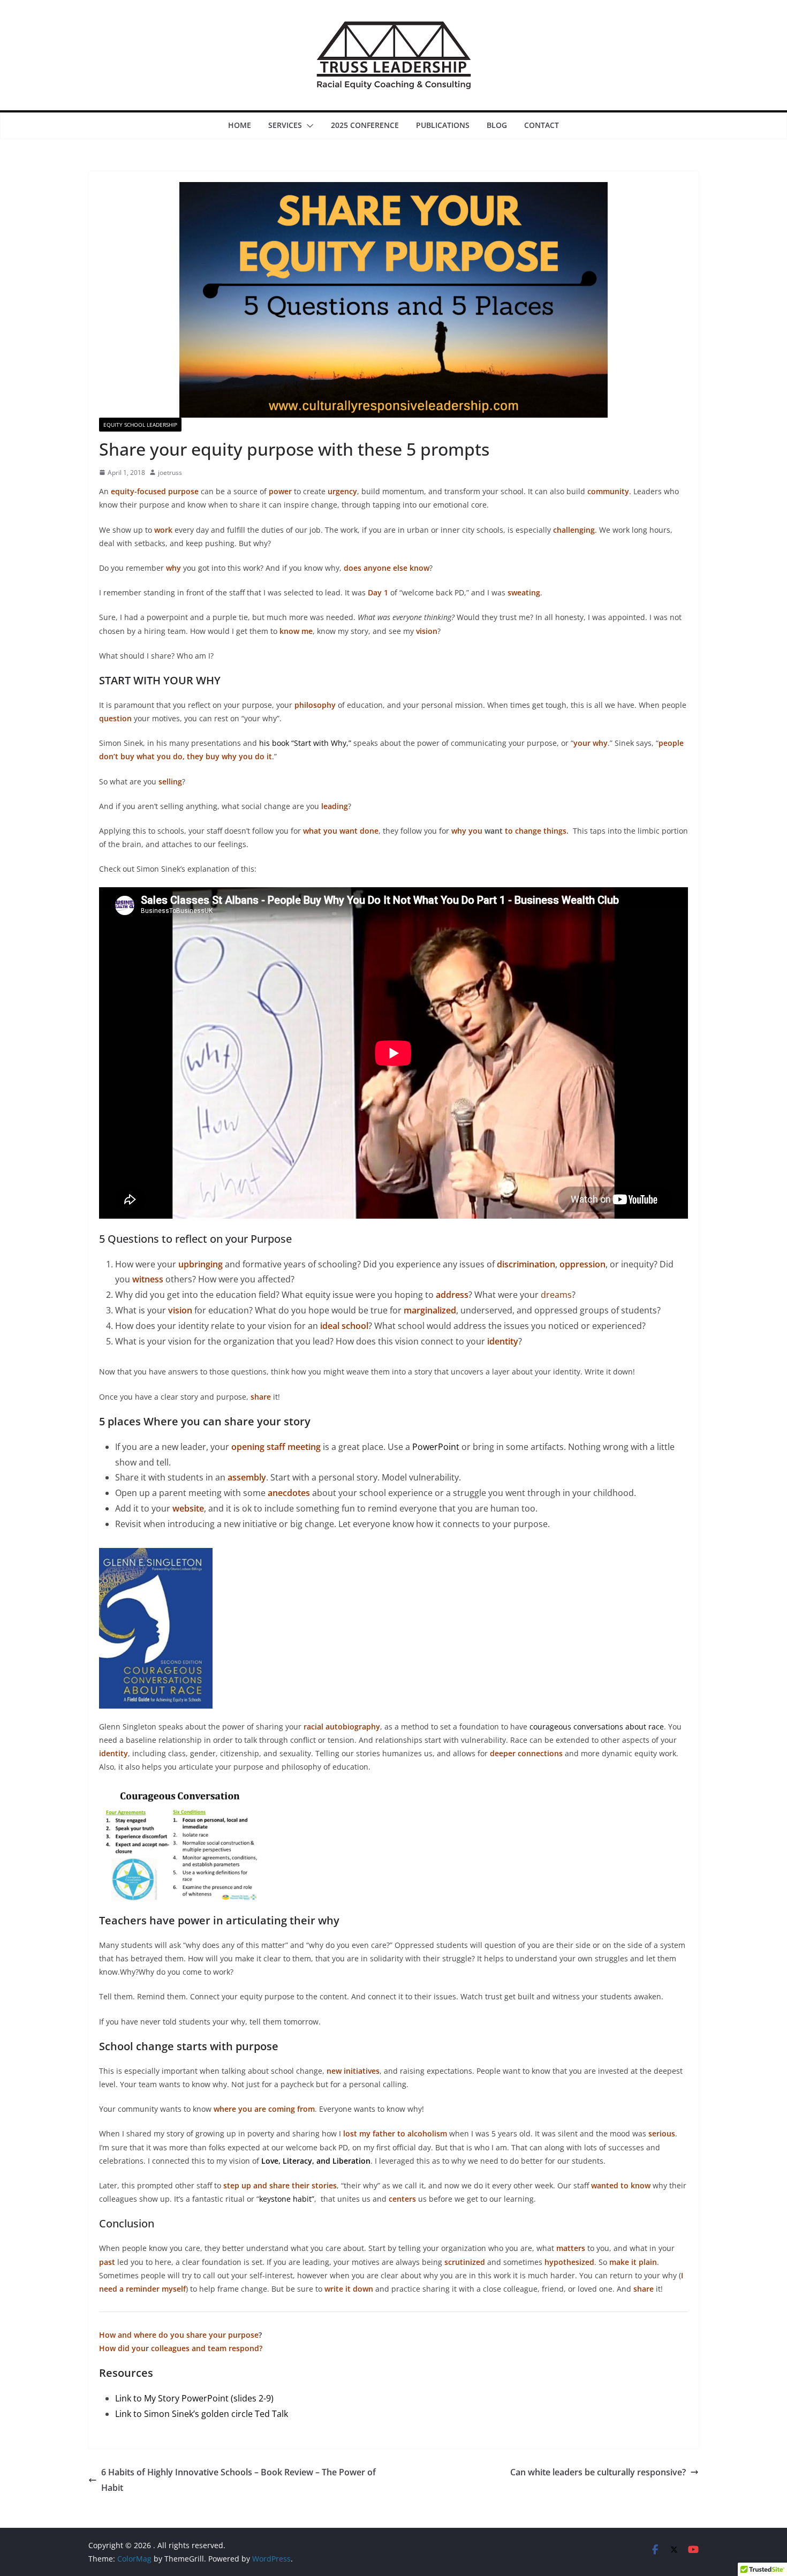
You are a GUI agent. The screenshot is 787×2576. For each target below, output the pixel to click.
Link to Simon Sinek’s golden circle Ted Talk (202, 2414)
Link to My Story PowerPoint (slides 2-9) (194, 2398)
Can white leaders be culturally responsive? (598, 2472)
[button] (308, 126)
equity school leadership (140, 425)
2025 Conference (365, 125)
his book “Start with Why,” (305, 743)
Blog (497, 125)
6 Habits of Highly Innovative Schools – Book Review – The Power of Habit (239, 2480)
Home (240, 125)
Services (285, 125)
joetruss (170, 473)
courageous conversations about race (597, 1727)
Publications (443, 125)
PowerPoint (436, 1447)
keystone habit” (287, 2199)
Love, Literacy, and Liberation (316, 2161)
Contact (542, 125)
